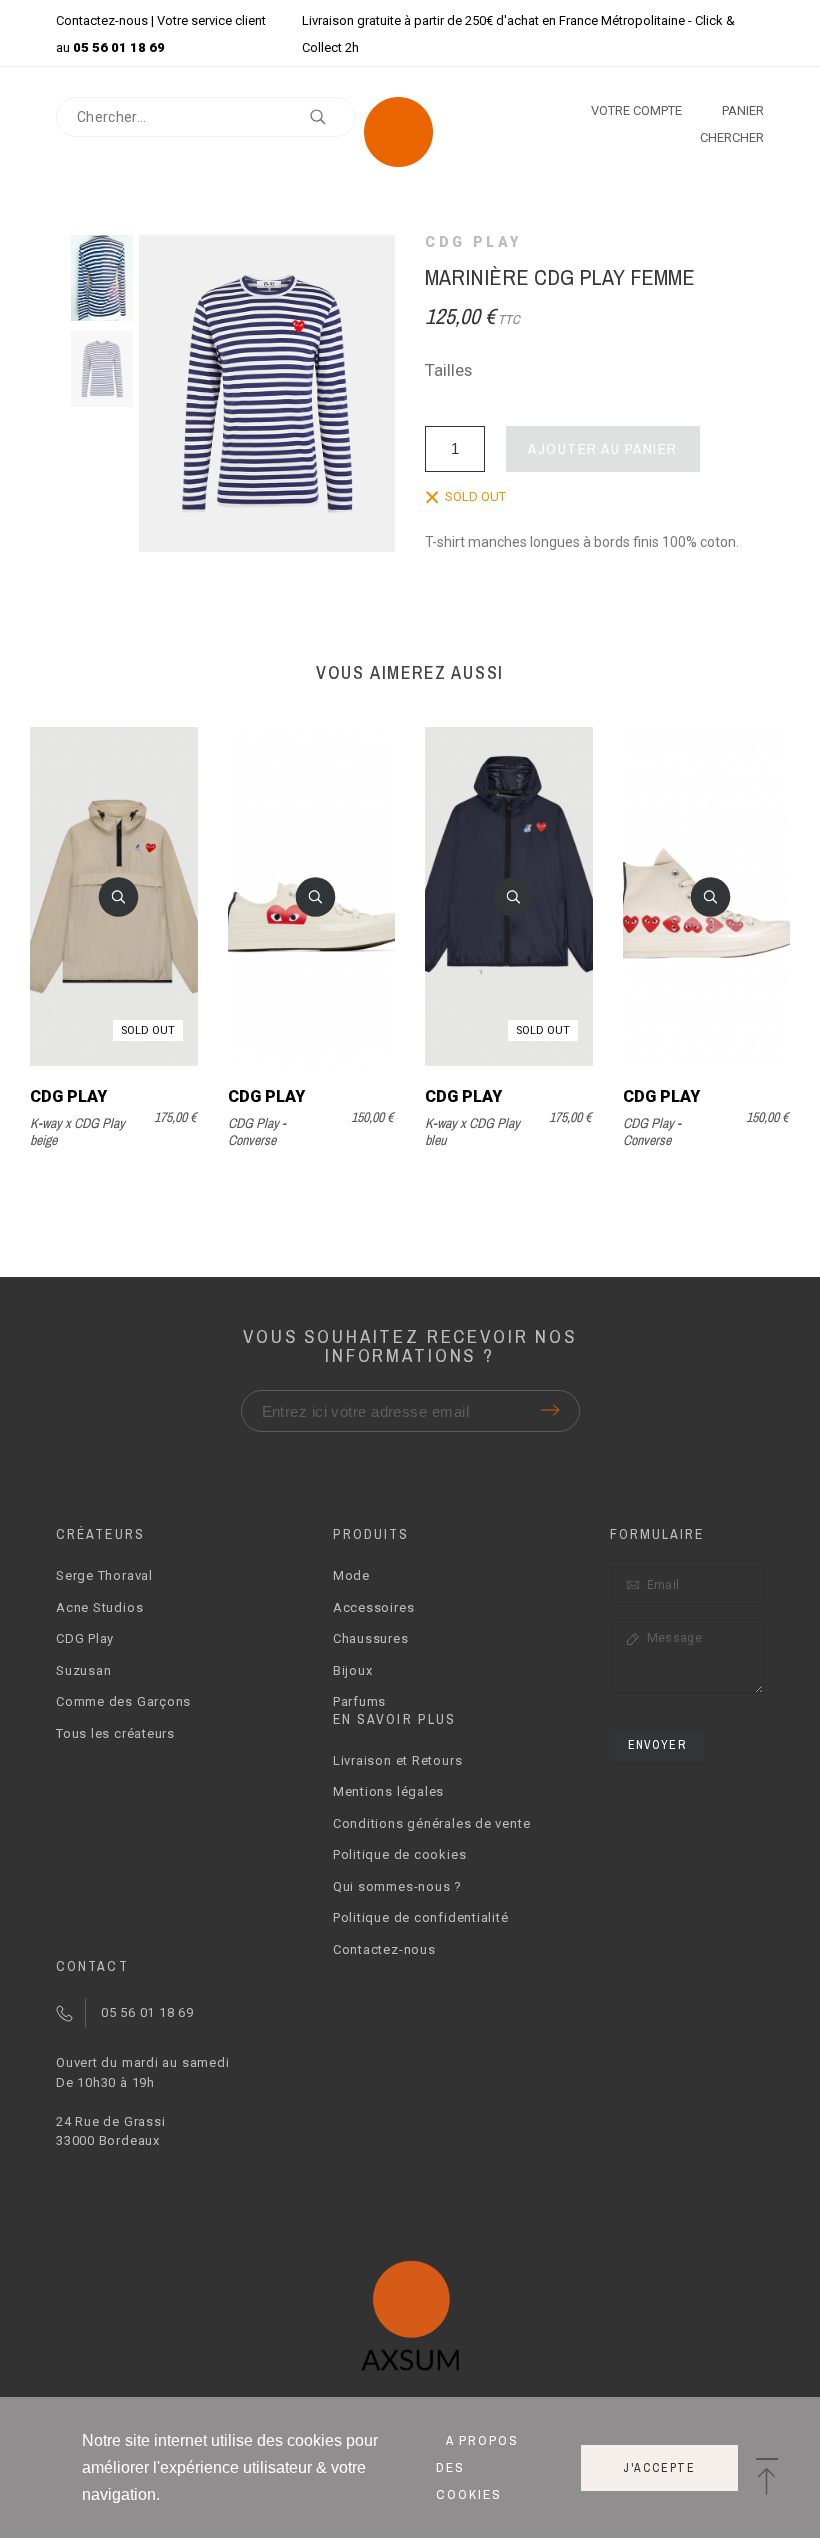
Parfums (359, 1701)
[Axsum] (410, 135)
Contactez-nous (102, 20)
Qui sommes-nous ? (397, 1886)
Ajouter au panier (603, 448)
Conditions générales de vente (432, 1823)
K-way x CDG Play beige (77, 1131)
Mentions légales (388, 1791)
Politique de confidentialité (421, 1917)
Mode (351, 1575)
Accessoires (374, 1607)
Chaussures (371, 1638)
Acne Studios (99, 1607)
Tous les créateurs (115, 1733)
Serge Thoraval (104, 1575)
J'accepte (659, 2468)
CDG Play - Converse (257, 1131)
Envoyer (657, 1745)
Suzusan (83, 1670)
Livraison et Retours (398, 1760)
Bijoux (353, 1670)
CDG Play (473, 242)
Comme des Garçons (123, 1701)
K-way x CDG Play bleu (472, 1131)
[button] (118, 897)
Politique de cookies (400, 1854)
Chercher (331, 117)
